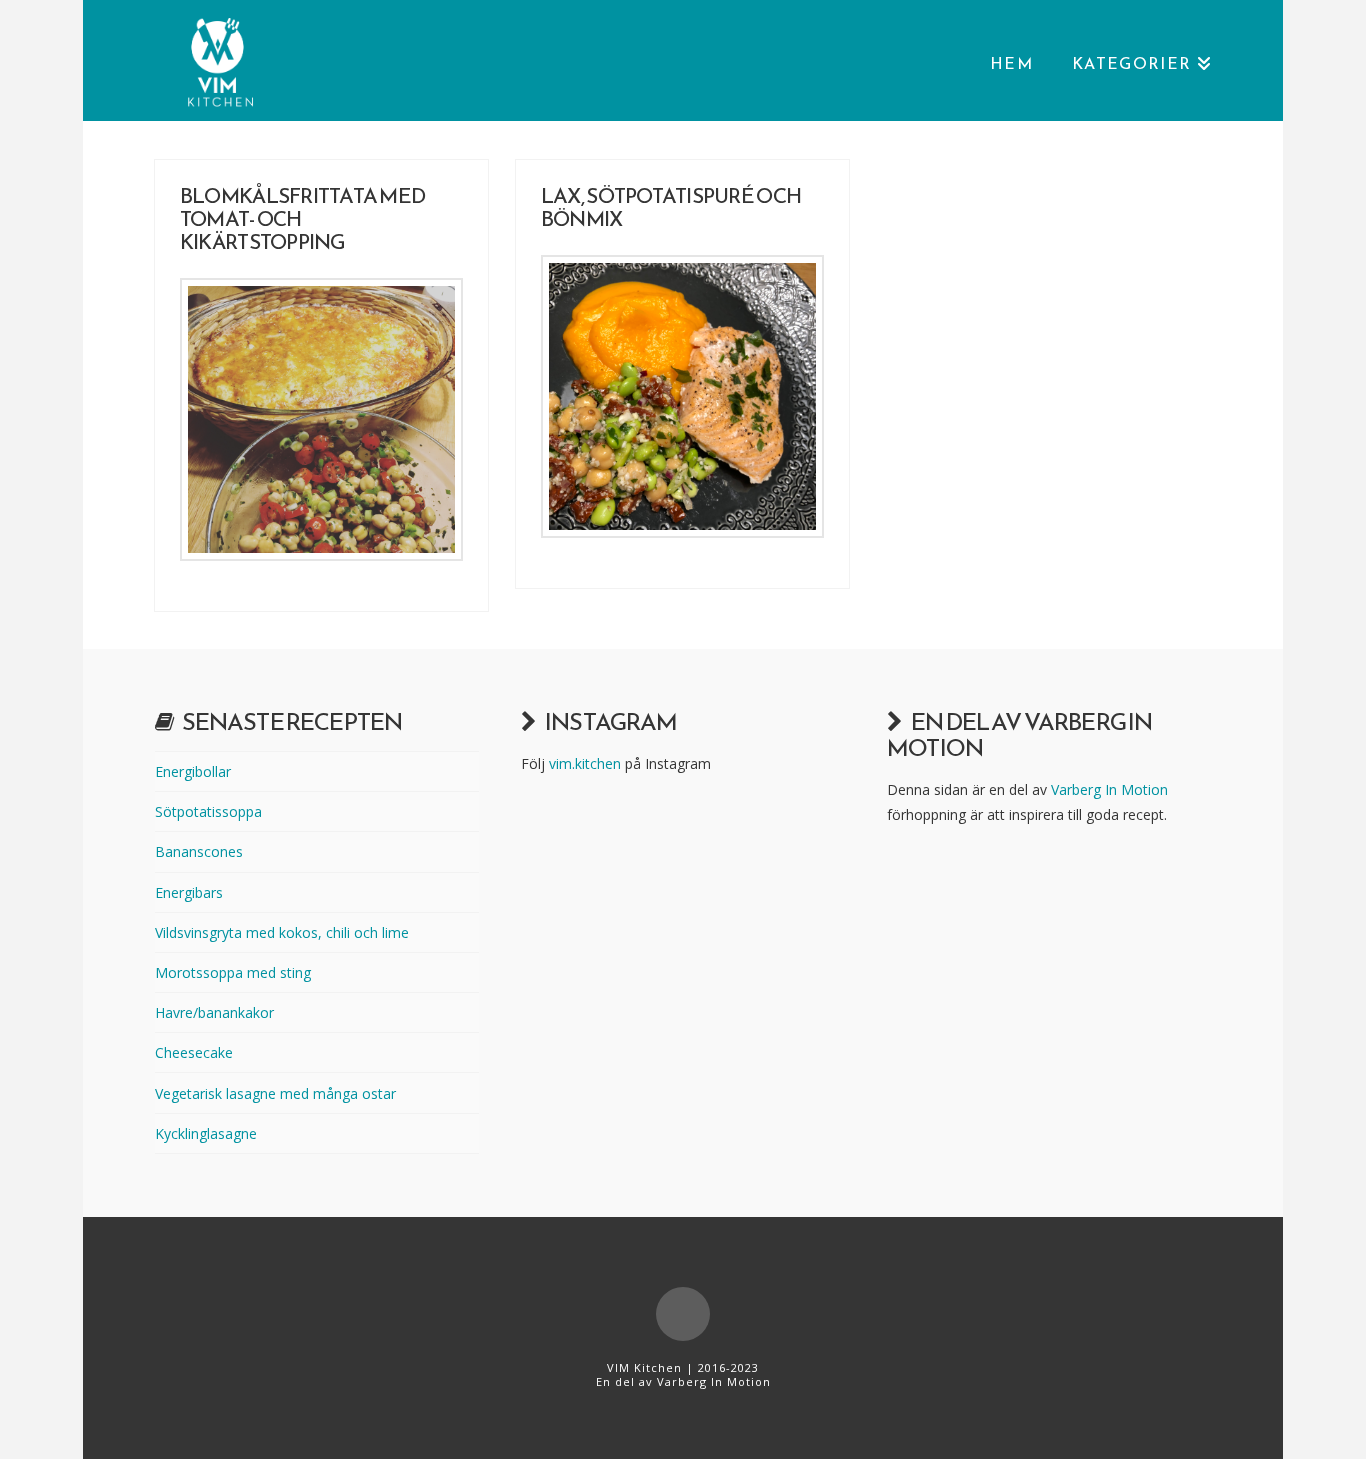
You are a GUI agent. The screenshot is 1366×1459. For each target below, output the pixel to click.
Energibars (189, 892)
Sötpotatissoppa (208, 811)
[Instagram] (683, 1314)
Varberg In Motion (1109, 789)
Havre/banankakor (214, 1012)
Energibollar (193, 771)
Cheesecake (194, 1052)
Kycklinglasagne (206, 1133)
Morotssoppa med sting (233, 972)
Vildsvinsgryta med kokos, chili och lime (282, 932)
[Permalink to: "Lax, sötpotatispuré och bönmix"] (682, 396)
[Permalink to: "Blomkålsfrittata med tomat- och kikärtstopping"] (321, 419)
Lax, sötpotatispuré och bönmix (671, 207)
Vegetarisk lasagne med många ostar (275, 1093)
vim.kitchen (585, 763)
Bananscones (199, 851)
